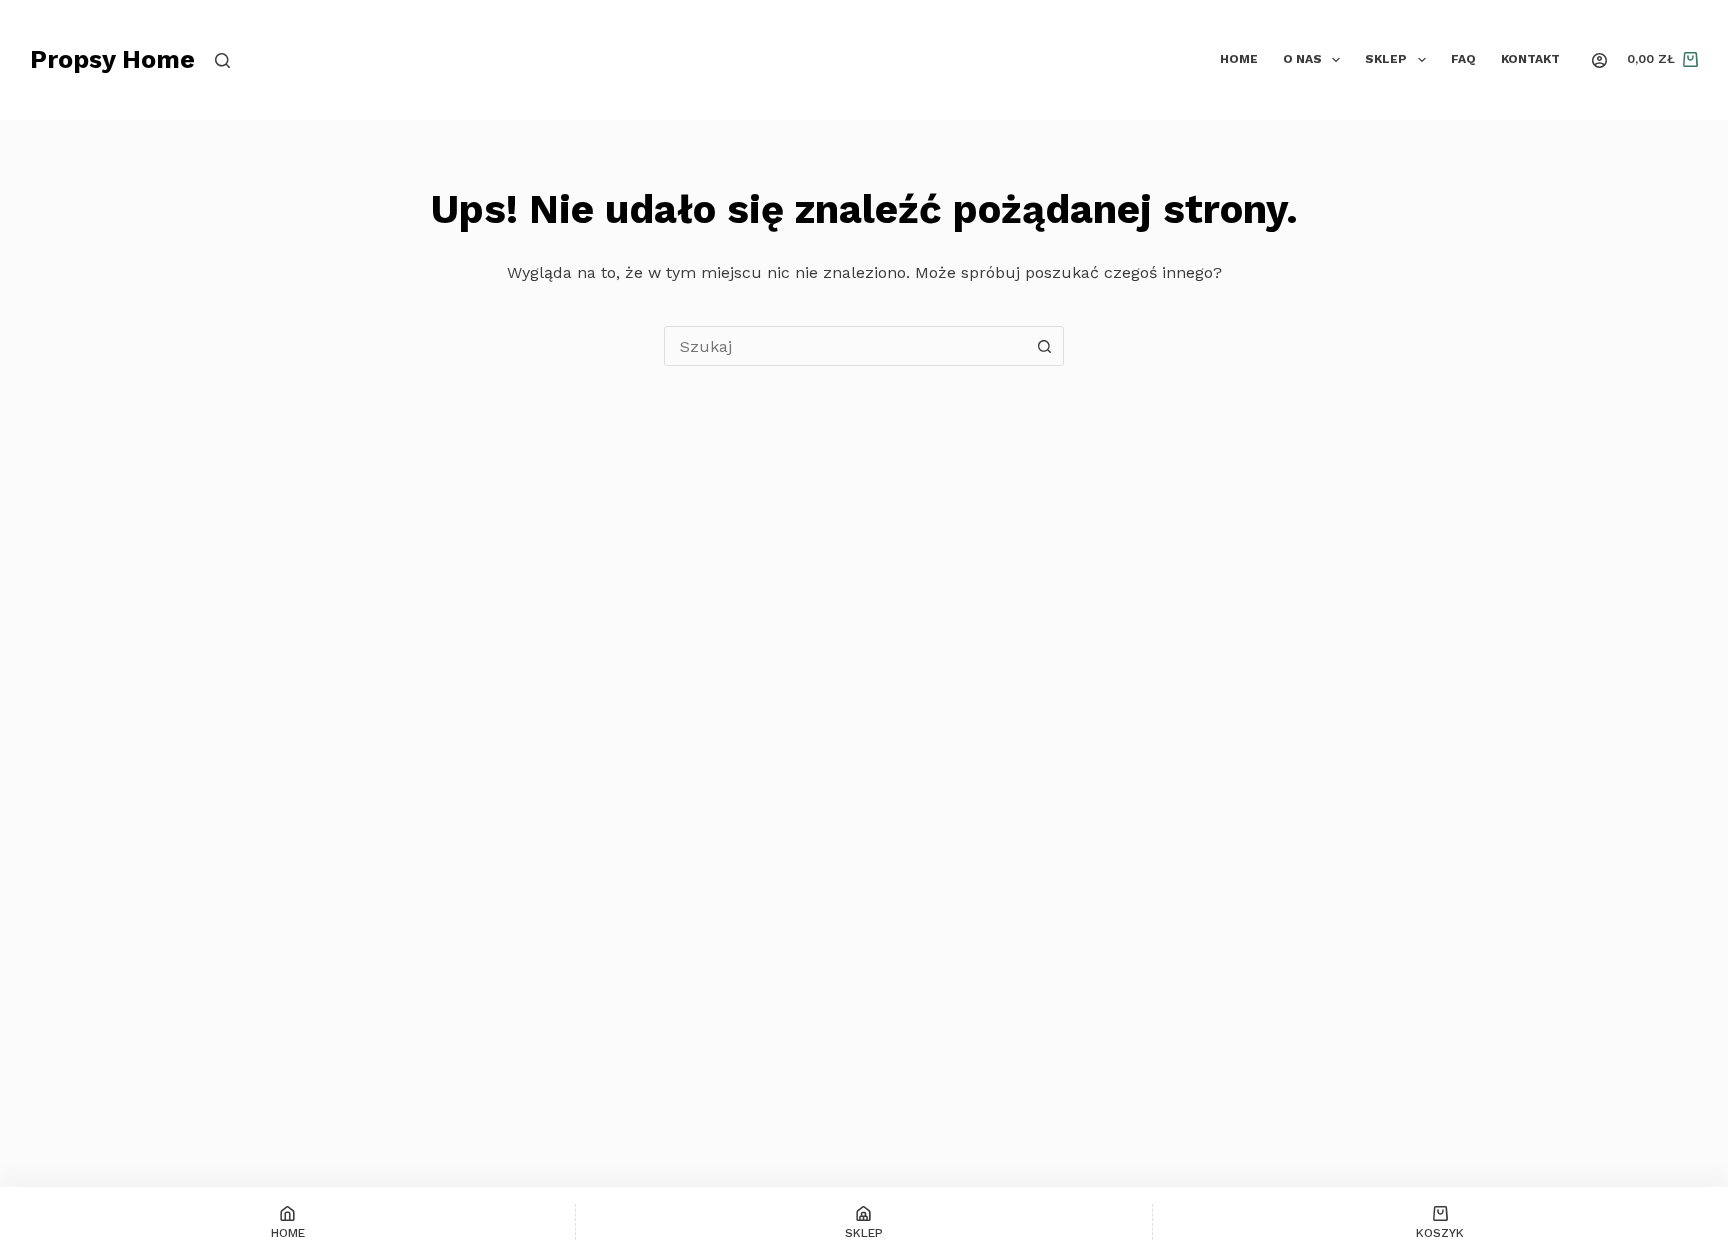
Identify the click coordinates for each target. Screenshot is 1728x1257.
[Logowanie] (1599, 60)
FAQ (1463, 59)
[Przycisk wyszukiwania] (1044, 346)
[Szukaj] (222, 60)
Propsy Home (112, 59)
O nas (1302, 59)
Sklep (1386, 59)
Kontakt (1530, 59)
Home (1239, 59)
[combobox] (845, 346)
